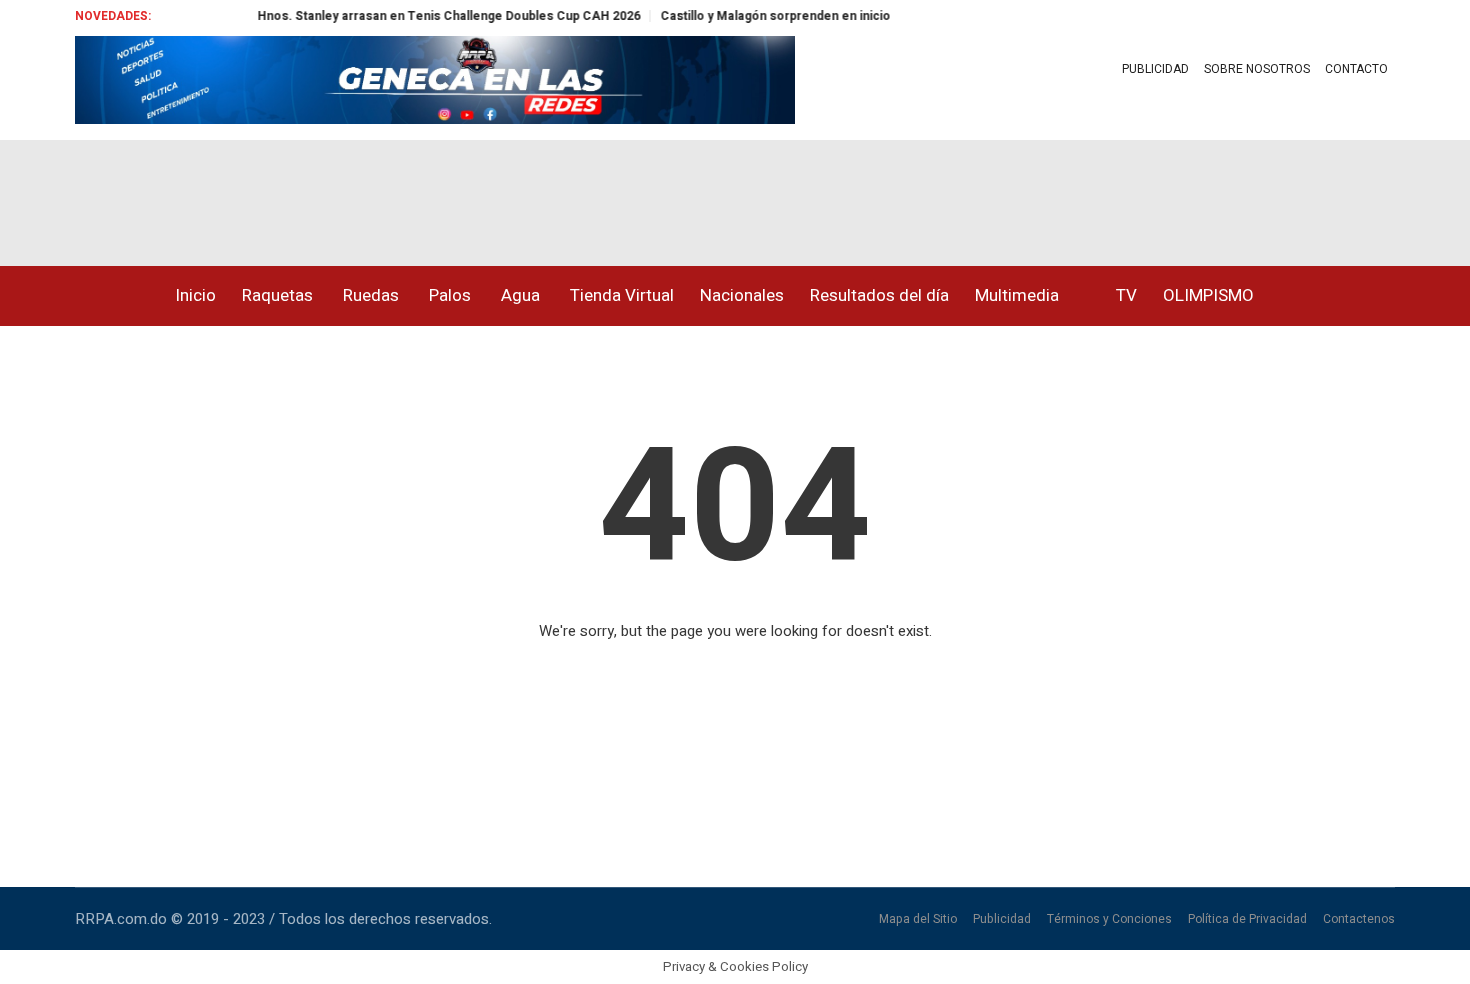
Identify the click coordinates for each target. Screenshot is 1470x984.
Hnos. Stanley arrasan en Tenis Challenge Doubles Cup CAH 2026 (432, 16)
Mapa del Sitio (918, 919)
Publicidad (1002, 919)
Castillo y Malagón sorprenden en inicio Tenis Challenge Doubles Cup (849, 16)
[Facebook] (43, 195)
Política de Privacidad (1247, 919)
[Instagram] (127, 195)
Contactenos (1359, 919)
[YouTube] (169, 195)
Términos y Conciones (1109, 919)
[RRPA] (85, 195)
